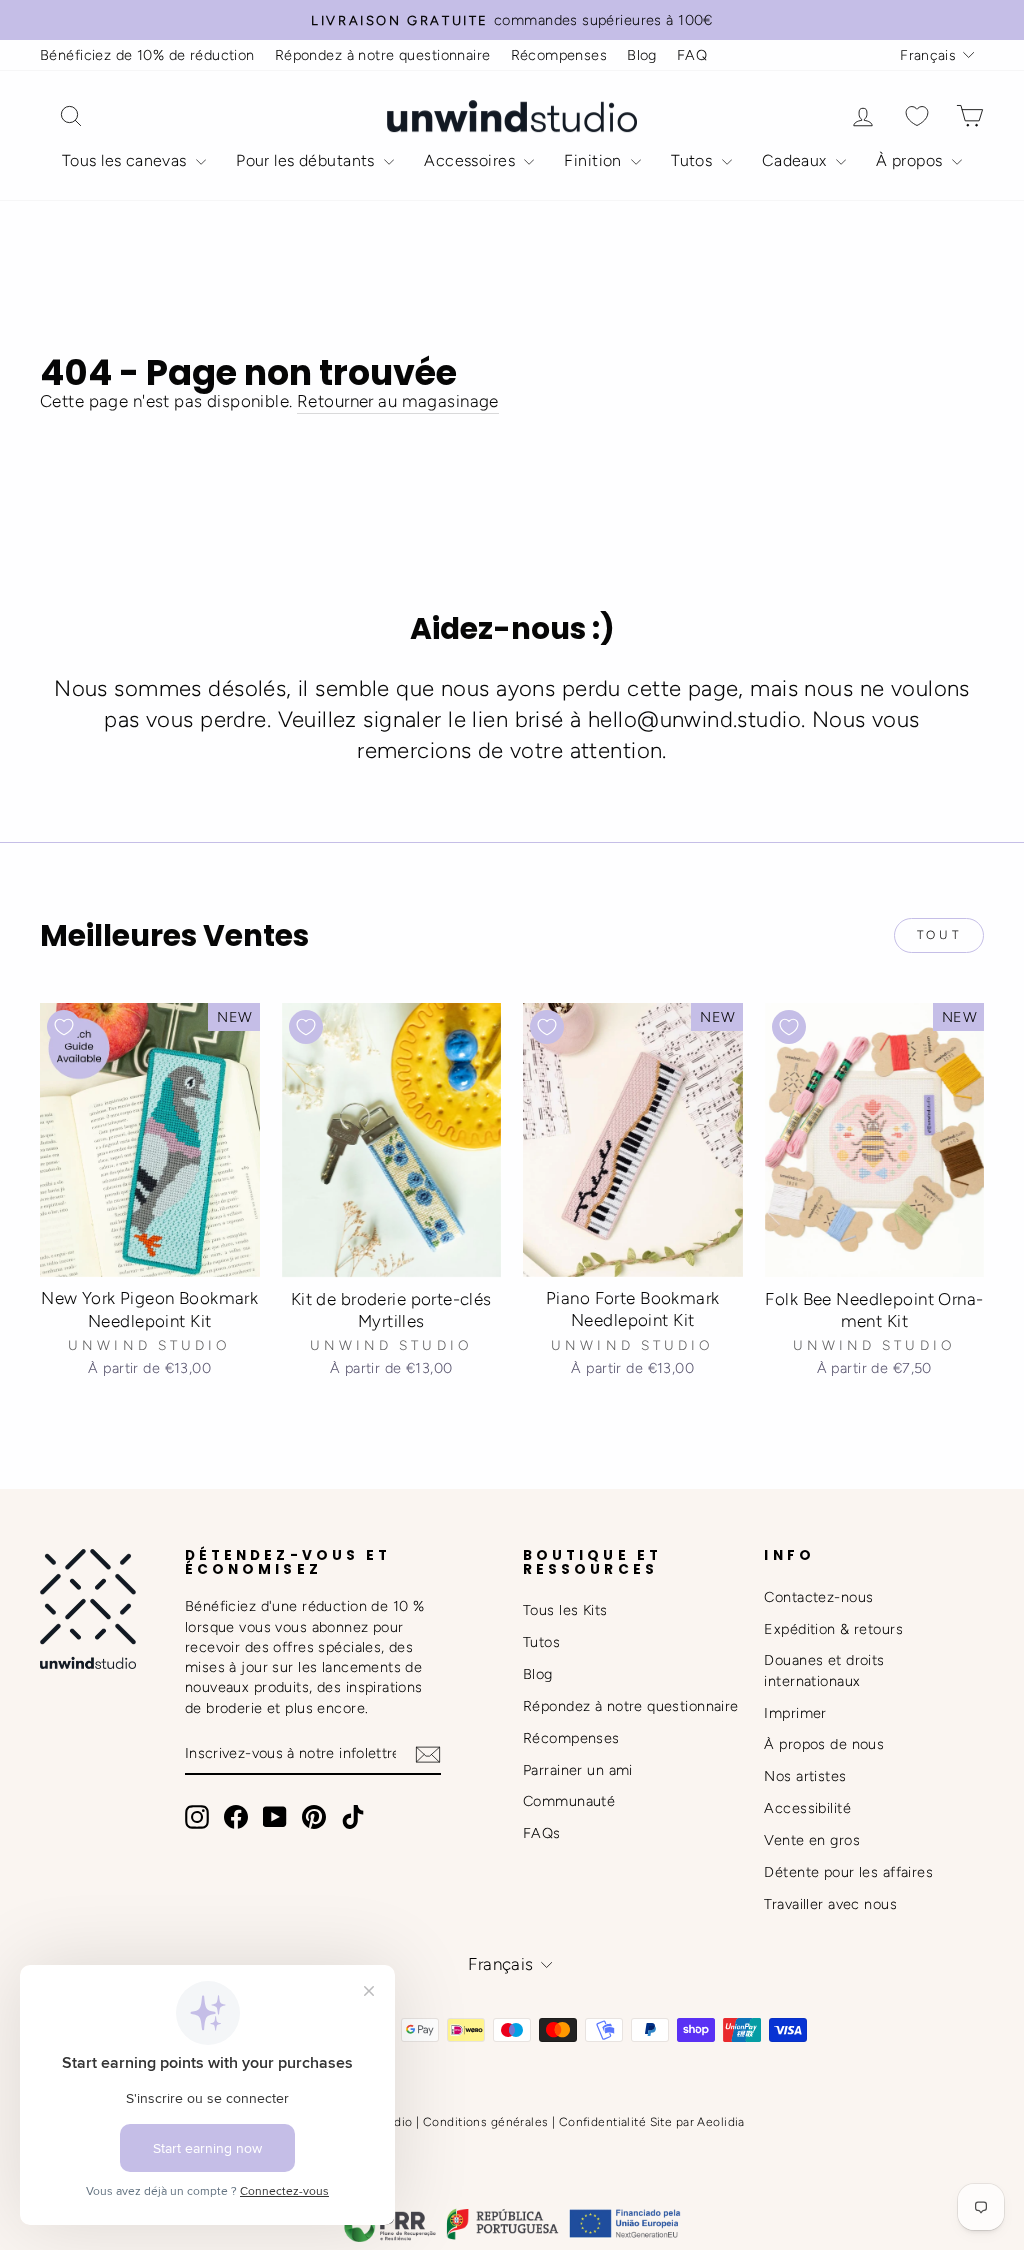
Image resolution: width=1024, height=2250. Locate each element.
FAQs (542, 1833)
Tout (939, 935)
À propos (911, 160)
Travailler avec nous (830, 1904)
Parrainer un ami (578, 1770)
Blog (642, 55)
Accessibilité (807, 1808)
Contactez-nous (818, 1597)
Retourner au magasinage (398, 401)
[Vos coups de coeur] (917, 116)
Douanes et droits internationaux (824, 1670)
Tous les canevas (126, 160)
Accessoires (471, 160)
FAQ (692, 55)
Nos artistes (805, 1776)
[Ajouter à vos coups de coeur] (64, 1027)
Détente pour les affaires (848, 1872)
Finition (595, 160)
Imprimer (795, 1713)
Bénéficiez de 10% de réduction (147, 55)
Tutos (694, 160)
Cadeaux (796, 160)
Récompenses (559, 55)
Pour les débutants (307, 160)
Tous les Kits (565, 1610)
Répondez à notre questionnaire (383, 55)
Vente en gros (812, 1840)
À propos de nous (824, 1744)
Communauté (569, 1801)
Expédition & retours (833, 1629)
